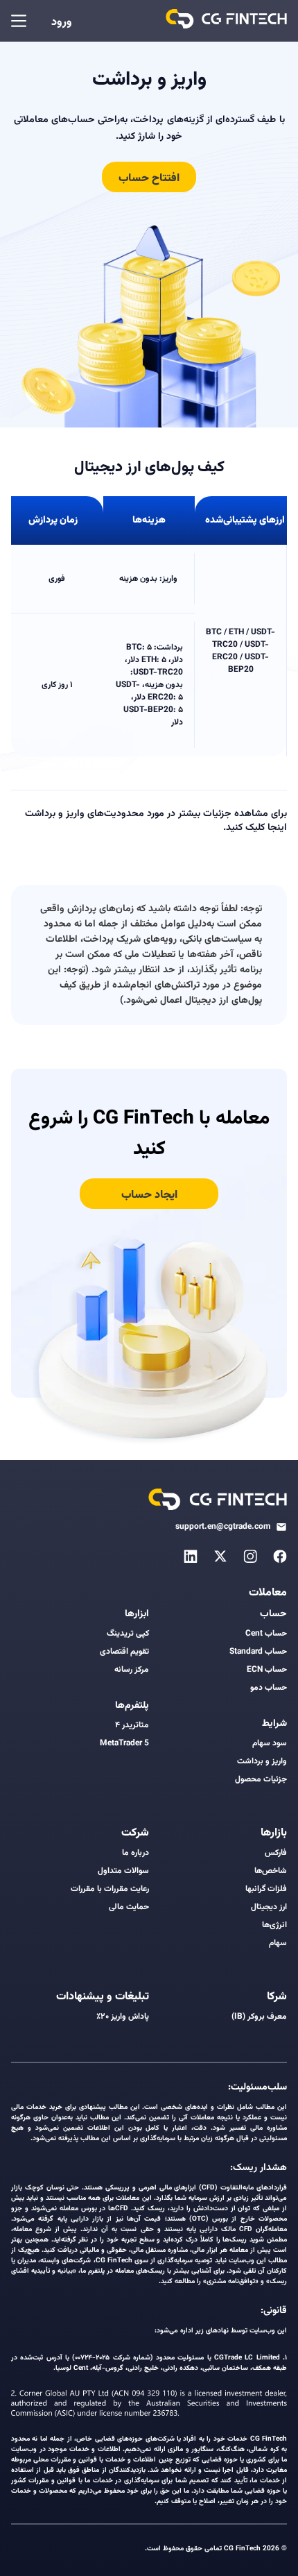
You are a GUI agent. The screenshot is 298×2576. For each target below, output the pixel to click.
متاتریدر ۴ (132, 1725)
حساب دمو (269, 1688)
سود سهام (270, 1743)
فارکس (276, 1853)
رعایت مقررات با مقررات (110, 1889)
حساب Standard (258, 1652)
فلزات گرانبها (266, 1889)
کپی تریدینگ (128, 1634)
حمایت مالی (129, 1907)
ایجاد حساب (149, 1195)
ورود (62, 23)
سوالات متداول (123, 1871)
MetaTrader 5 (124, 1743)
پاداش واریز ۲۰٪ (123, 2017)
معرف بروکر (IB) (259, 2017)
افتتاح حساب (149, 179)
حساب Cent (266, 1634)
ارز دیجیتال (269, 1907)
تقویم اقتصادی (124, 1652)
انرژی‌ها (274, 1925)
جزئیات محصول (261, 1779)
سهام (278, 1943)
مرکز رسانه (132, 1670)
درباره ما (135, 1853)
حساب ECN (267, 1670)
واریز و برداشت (262, 1761)
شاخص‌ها (271, 1871)
